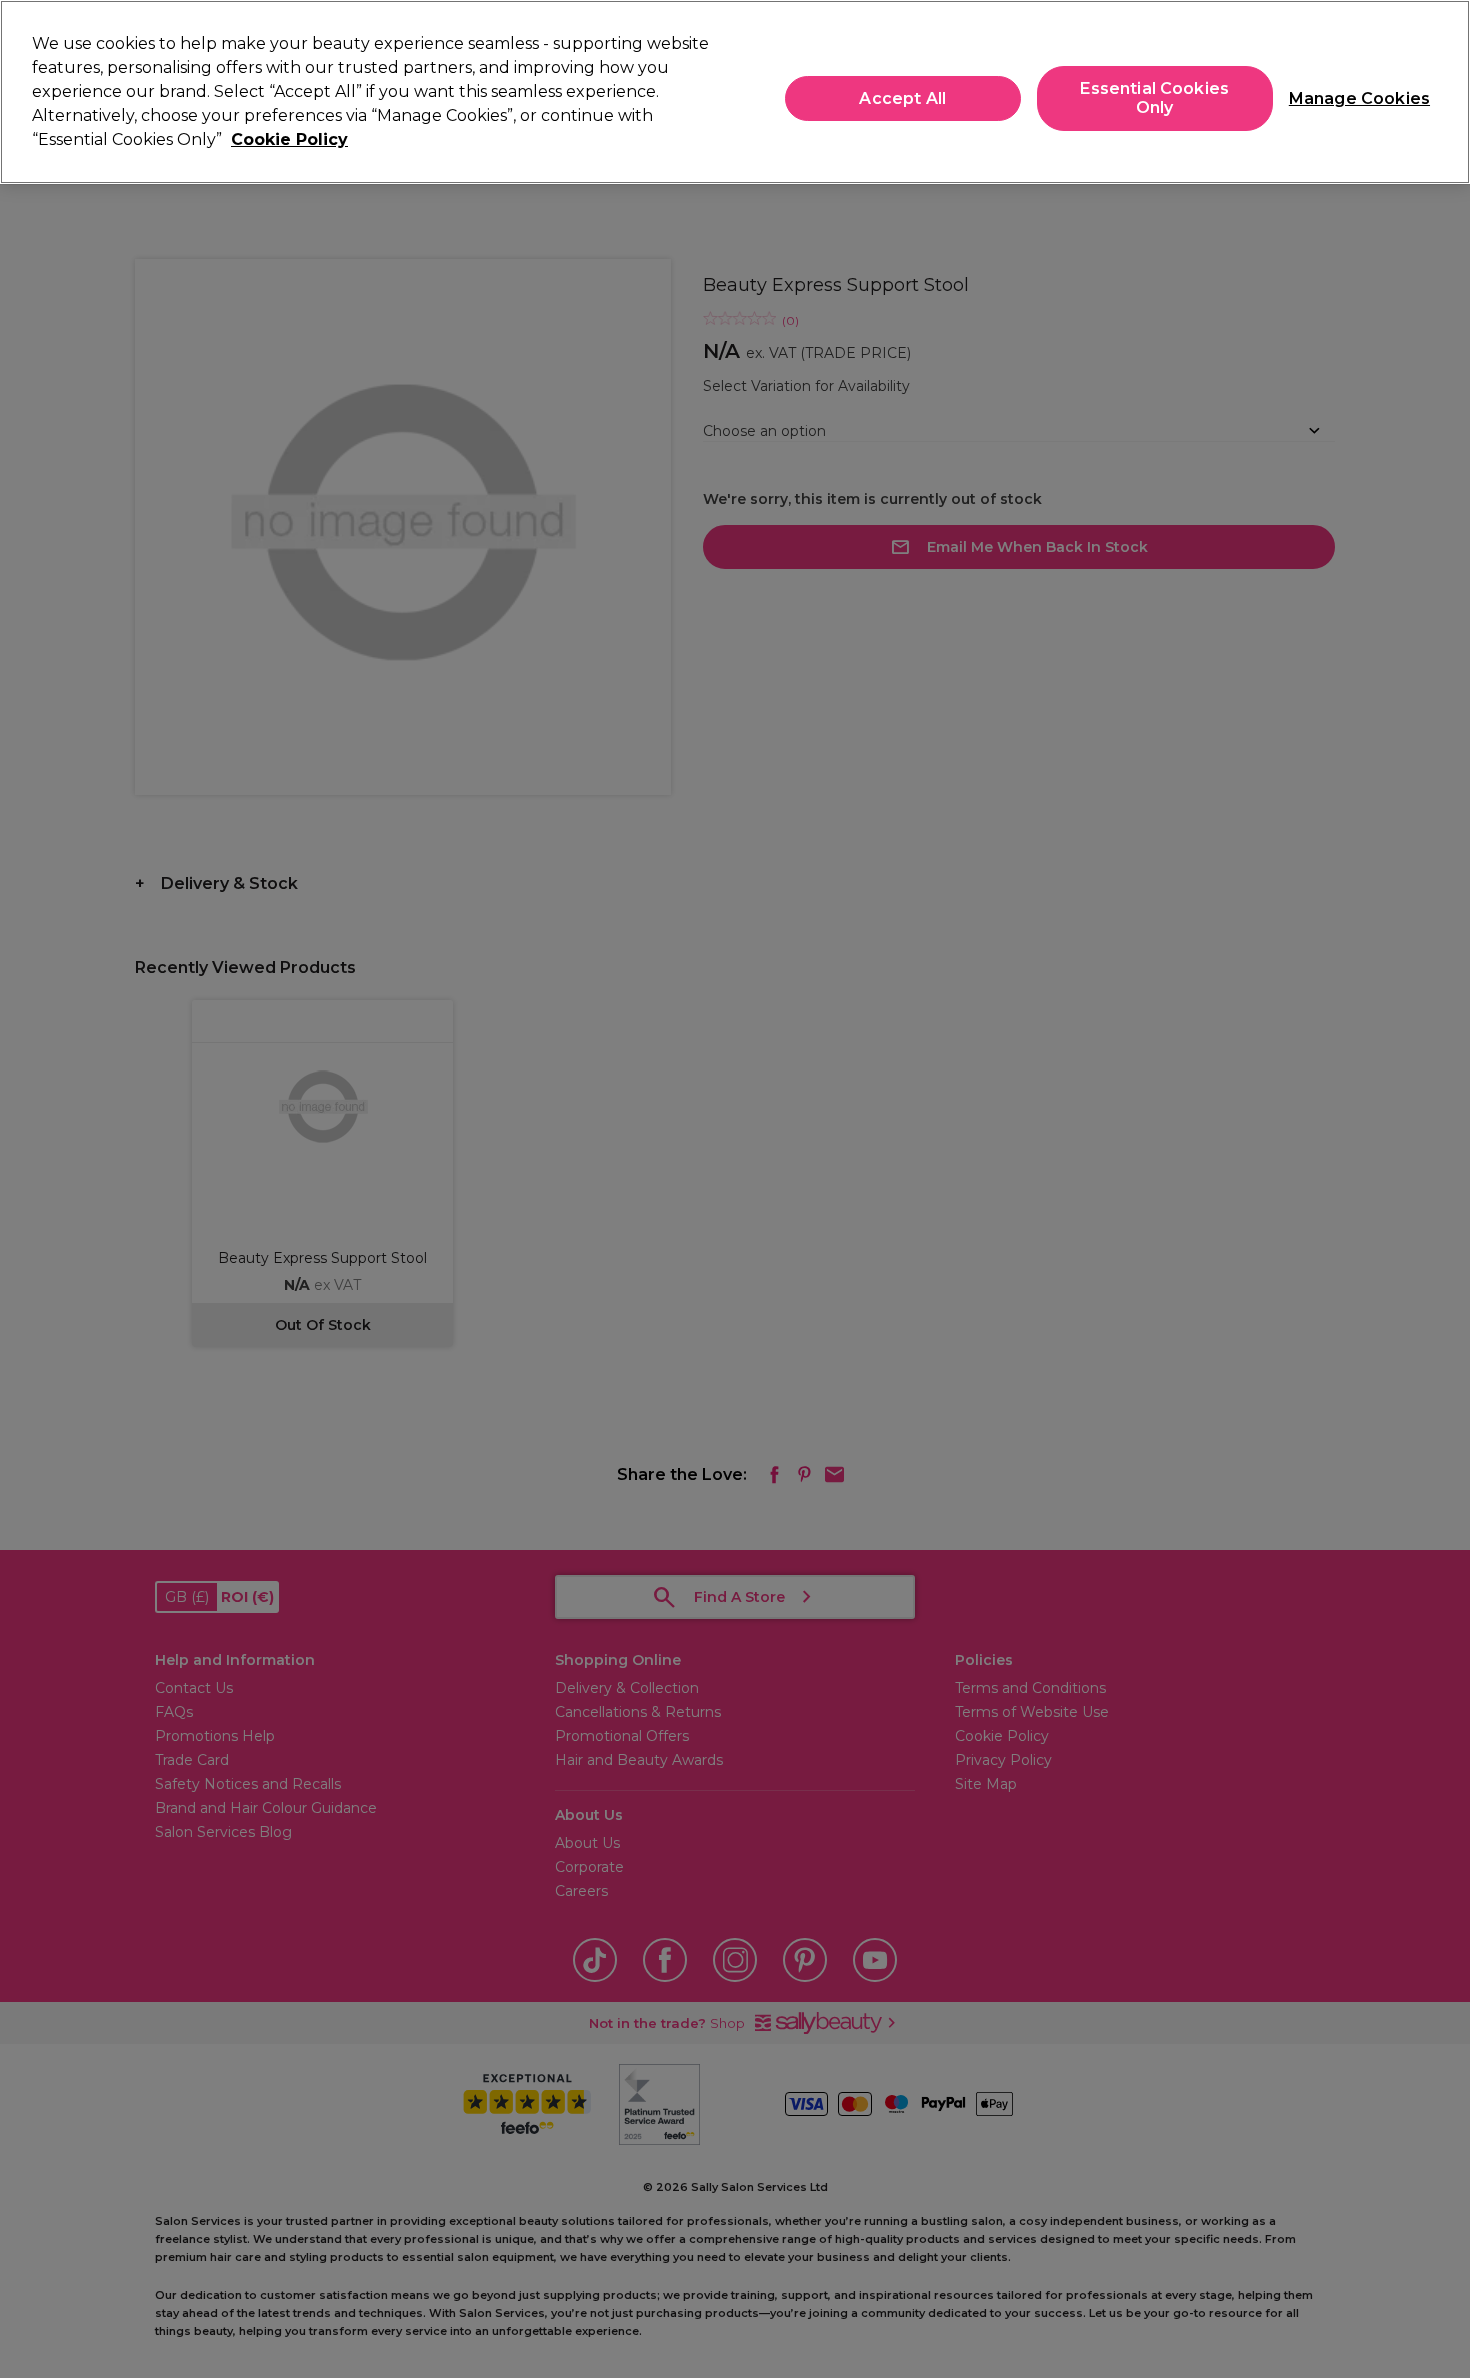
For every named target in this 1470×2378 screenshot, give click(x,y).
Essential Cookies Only (1154, 98)
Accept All (902, 98)
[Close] (1438, 90)
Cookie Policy (289, 139)
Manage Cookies (1351, 98)
